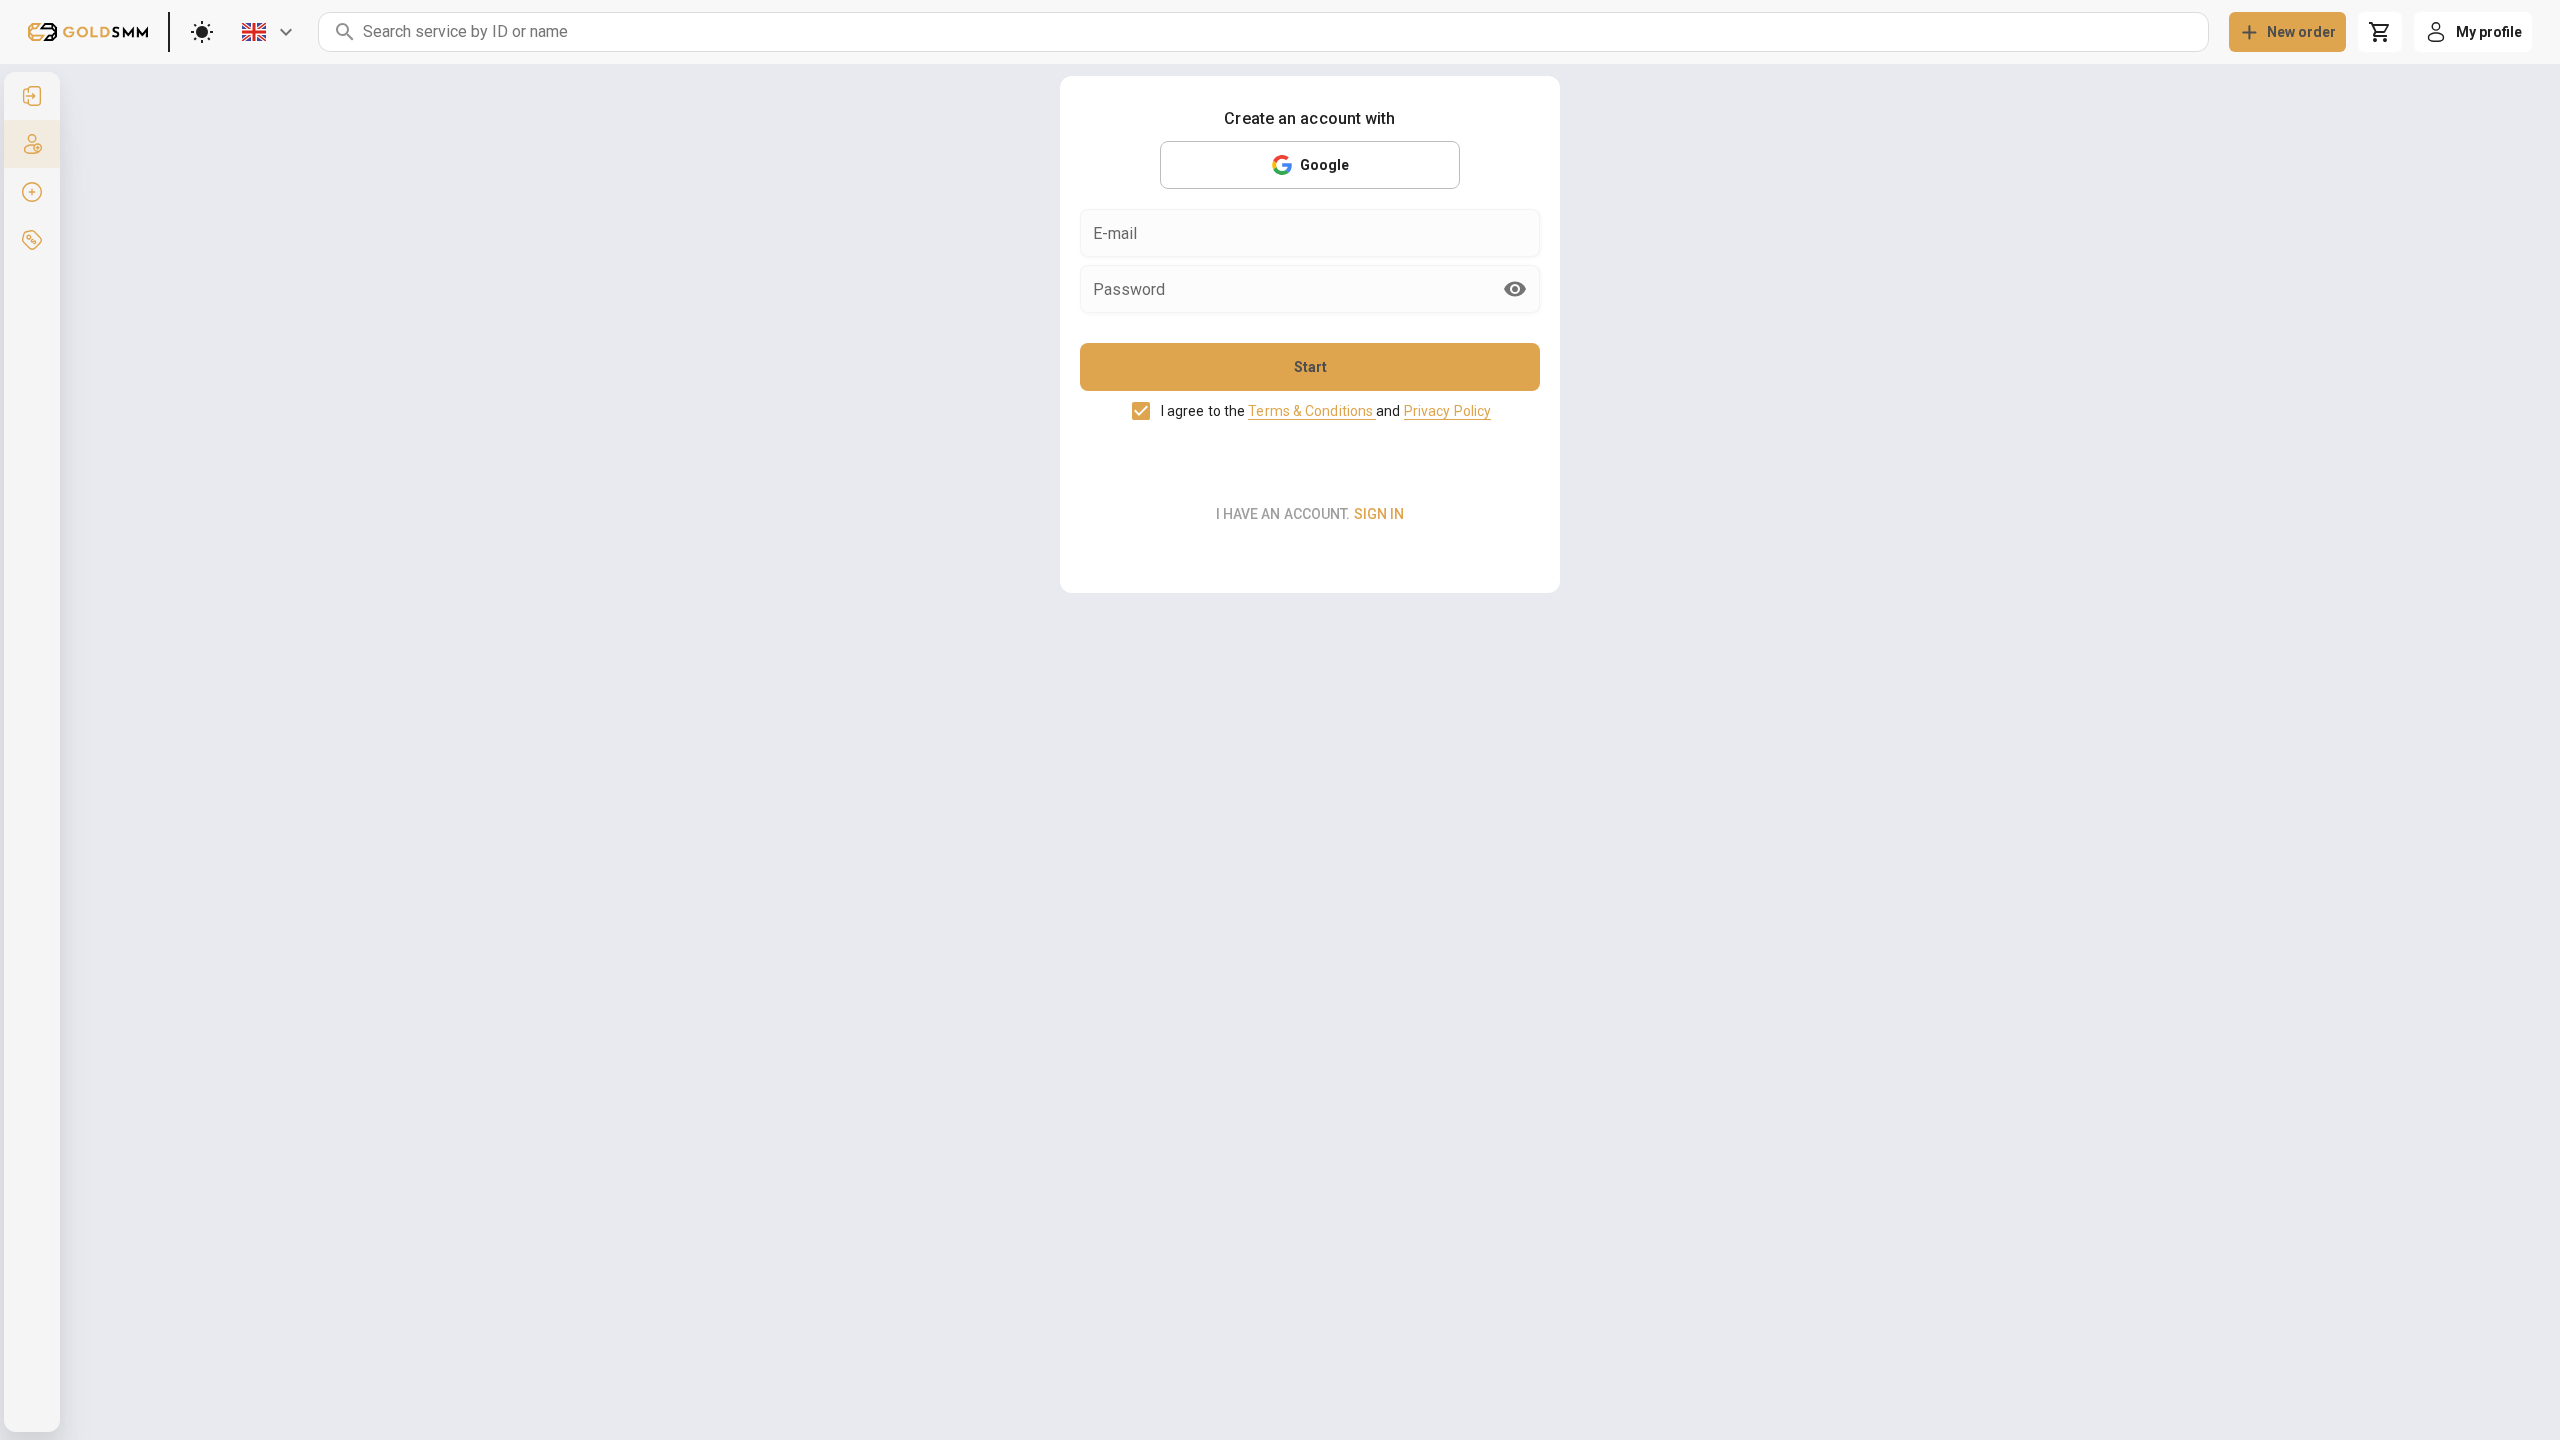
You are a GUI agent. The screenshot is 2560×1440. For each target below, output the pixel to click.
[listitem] (32, 96)
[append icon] (1515, 289)
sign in (1379, 514)
